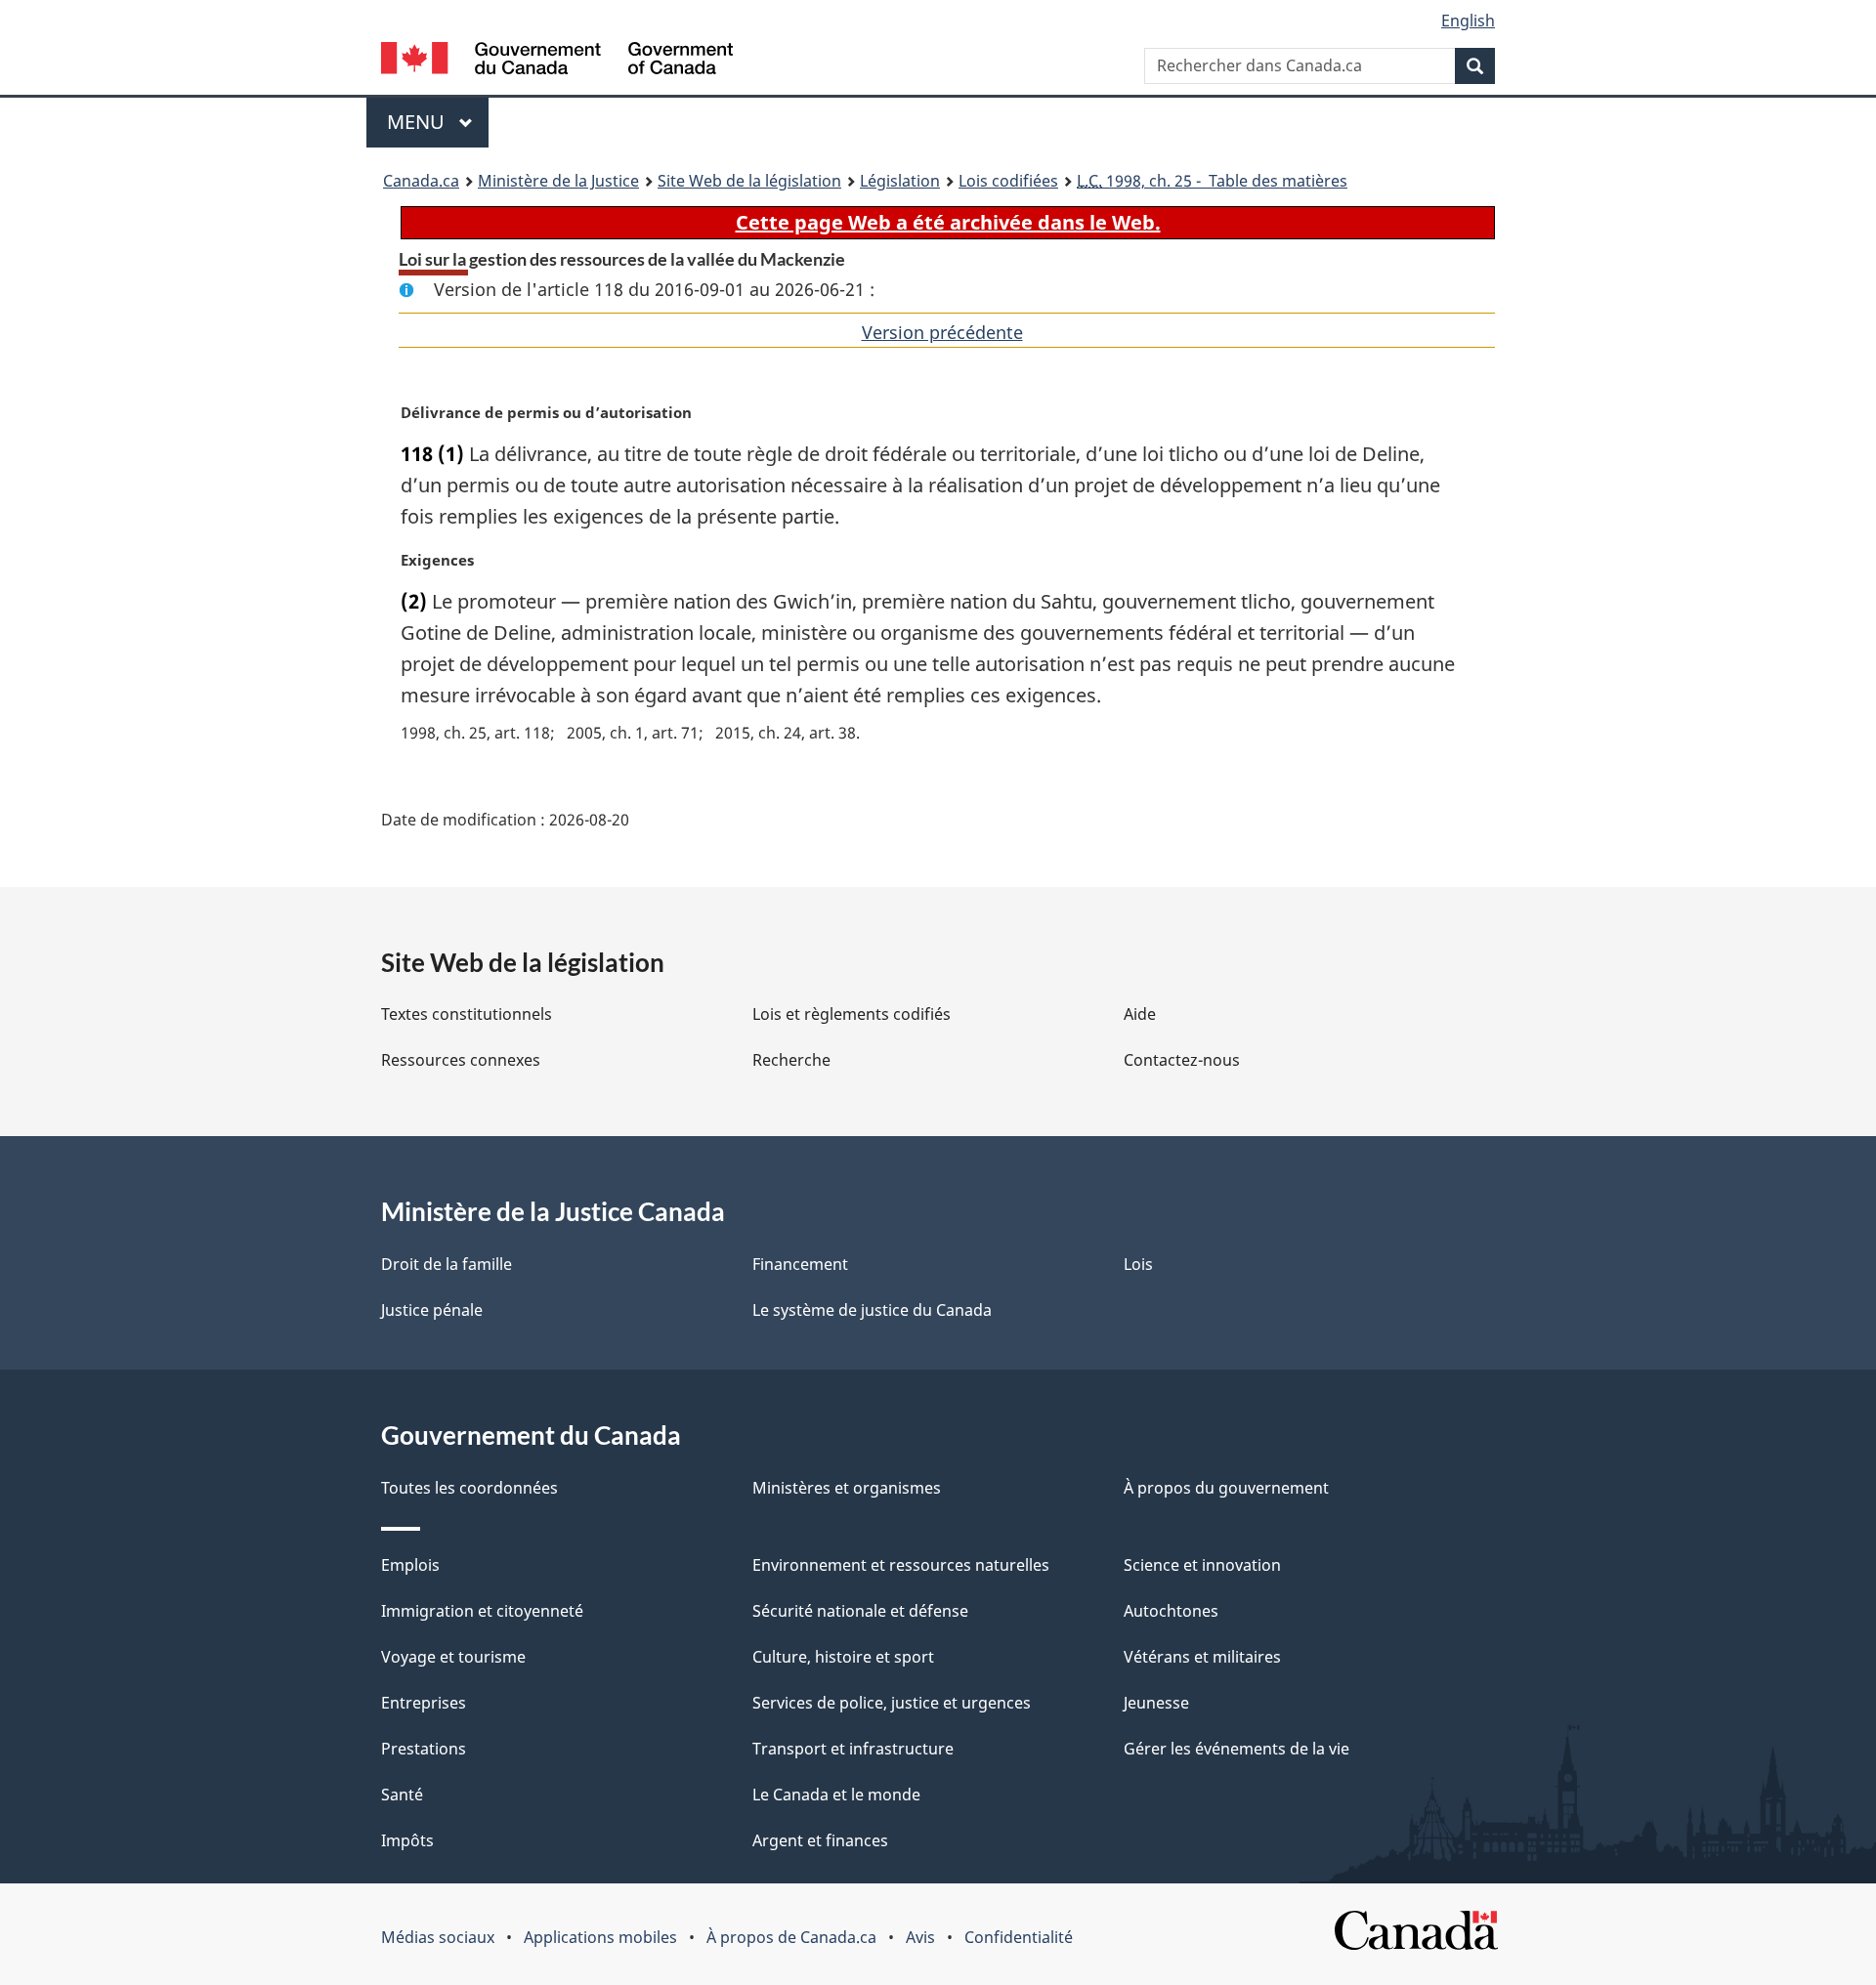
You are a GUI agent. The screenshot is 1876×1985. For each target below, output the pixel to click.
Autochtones (1171, 1611)
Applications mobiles (600, 1937)
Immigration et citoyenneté (482, 1611)
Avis (920, 1937)
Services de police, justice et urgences (892, 1703)
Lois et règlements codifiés (852, 1014)
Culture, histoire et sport (843, 1657)
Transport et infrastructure (853, 1749)
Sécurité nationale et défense (860, 1611)
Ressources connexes (461, 1060)
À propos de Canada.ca (791, 1937)
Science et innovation (1202, 1565)
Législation (900, 181)
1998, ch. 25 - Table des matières (1212, 181)
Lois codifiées (1008, 181)
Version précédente (942, 332)
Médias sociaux (438, 1937)
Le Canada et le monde (836, 1795)
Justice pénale (432, 1310)
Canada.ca (421, 181)
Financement (800, 1264)
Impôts (407, 1840)
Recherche (791, 1060)
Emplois (410, 1565)
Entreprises (424, 1703)
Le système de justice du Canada (872, 1310)
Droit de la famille (447, 1264)
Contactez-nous (1182, 1060)
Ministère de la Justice (558, 181)
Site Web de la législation (749, 181)
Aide (1140, 1014)
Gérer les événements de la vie (1236, 1749)
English (1468, 21)
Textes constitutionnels (467, 1014)
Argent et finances (820, 1840)
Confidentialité (1019, 1937)
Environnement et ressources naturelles (901, 1565)
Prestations (424, 1749)
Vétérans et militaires (1202, 1657)
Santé (402, 1795)
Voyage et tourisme (453, 1657)
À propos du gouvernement (1226, 1488)
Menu (438, 122)
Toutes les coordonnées (469, 1488)
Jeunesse (1156, 1703)
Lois (1138, 1264)
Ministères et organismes (847, 1488)
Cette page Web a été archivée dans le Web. (948, 222)
